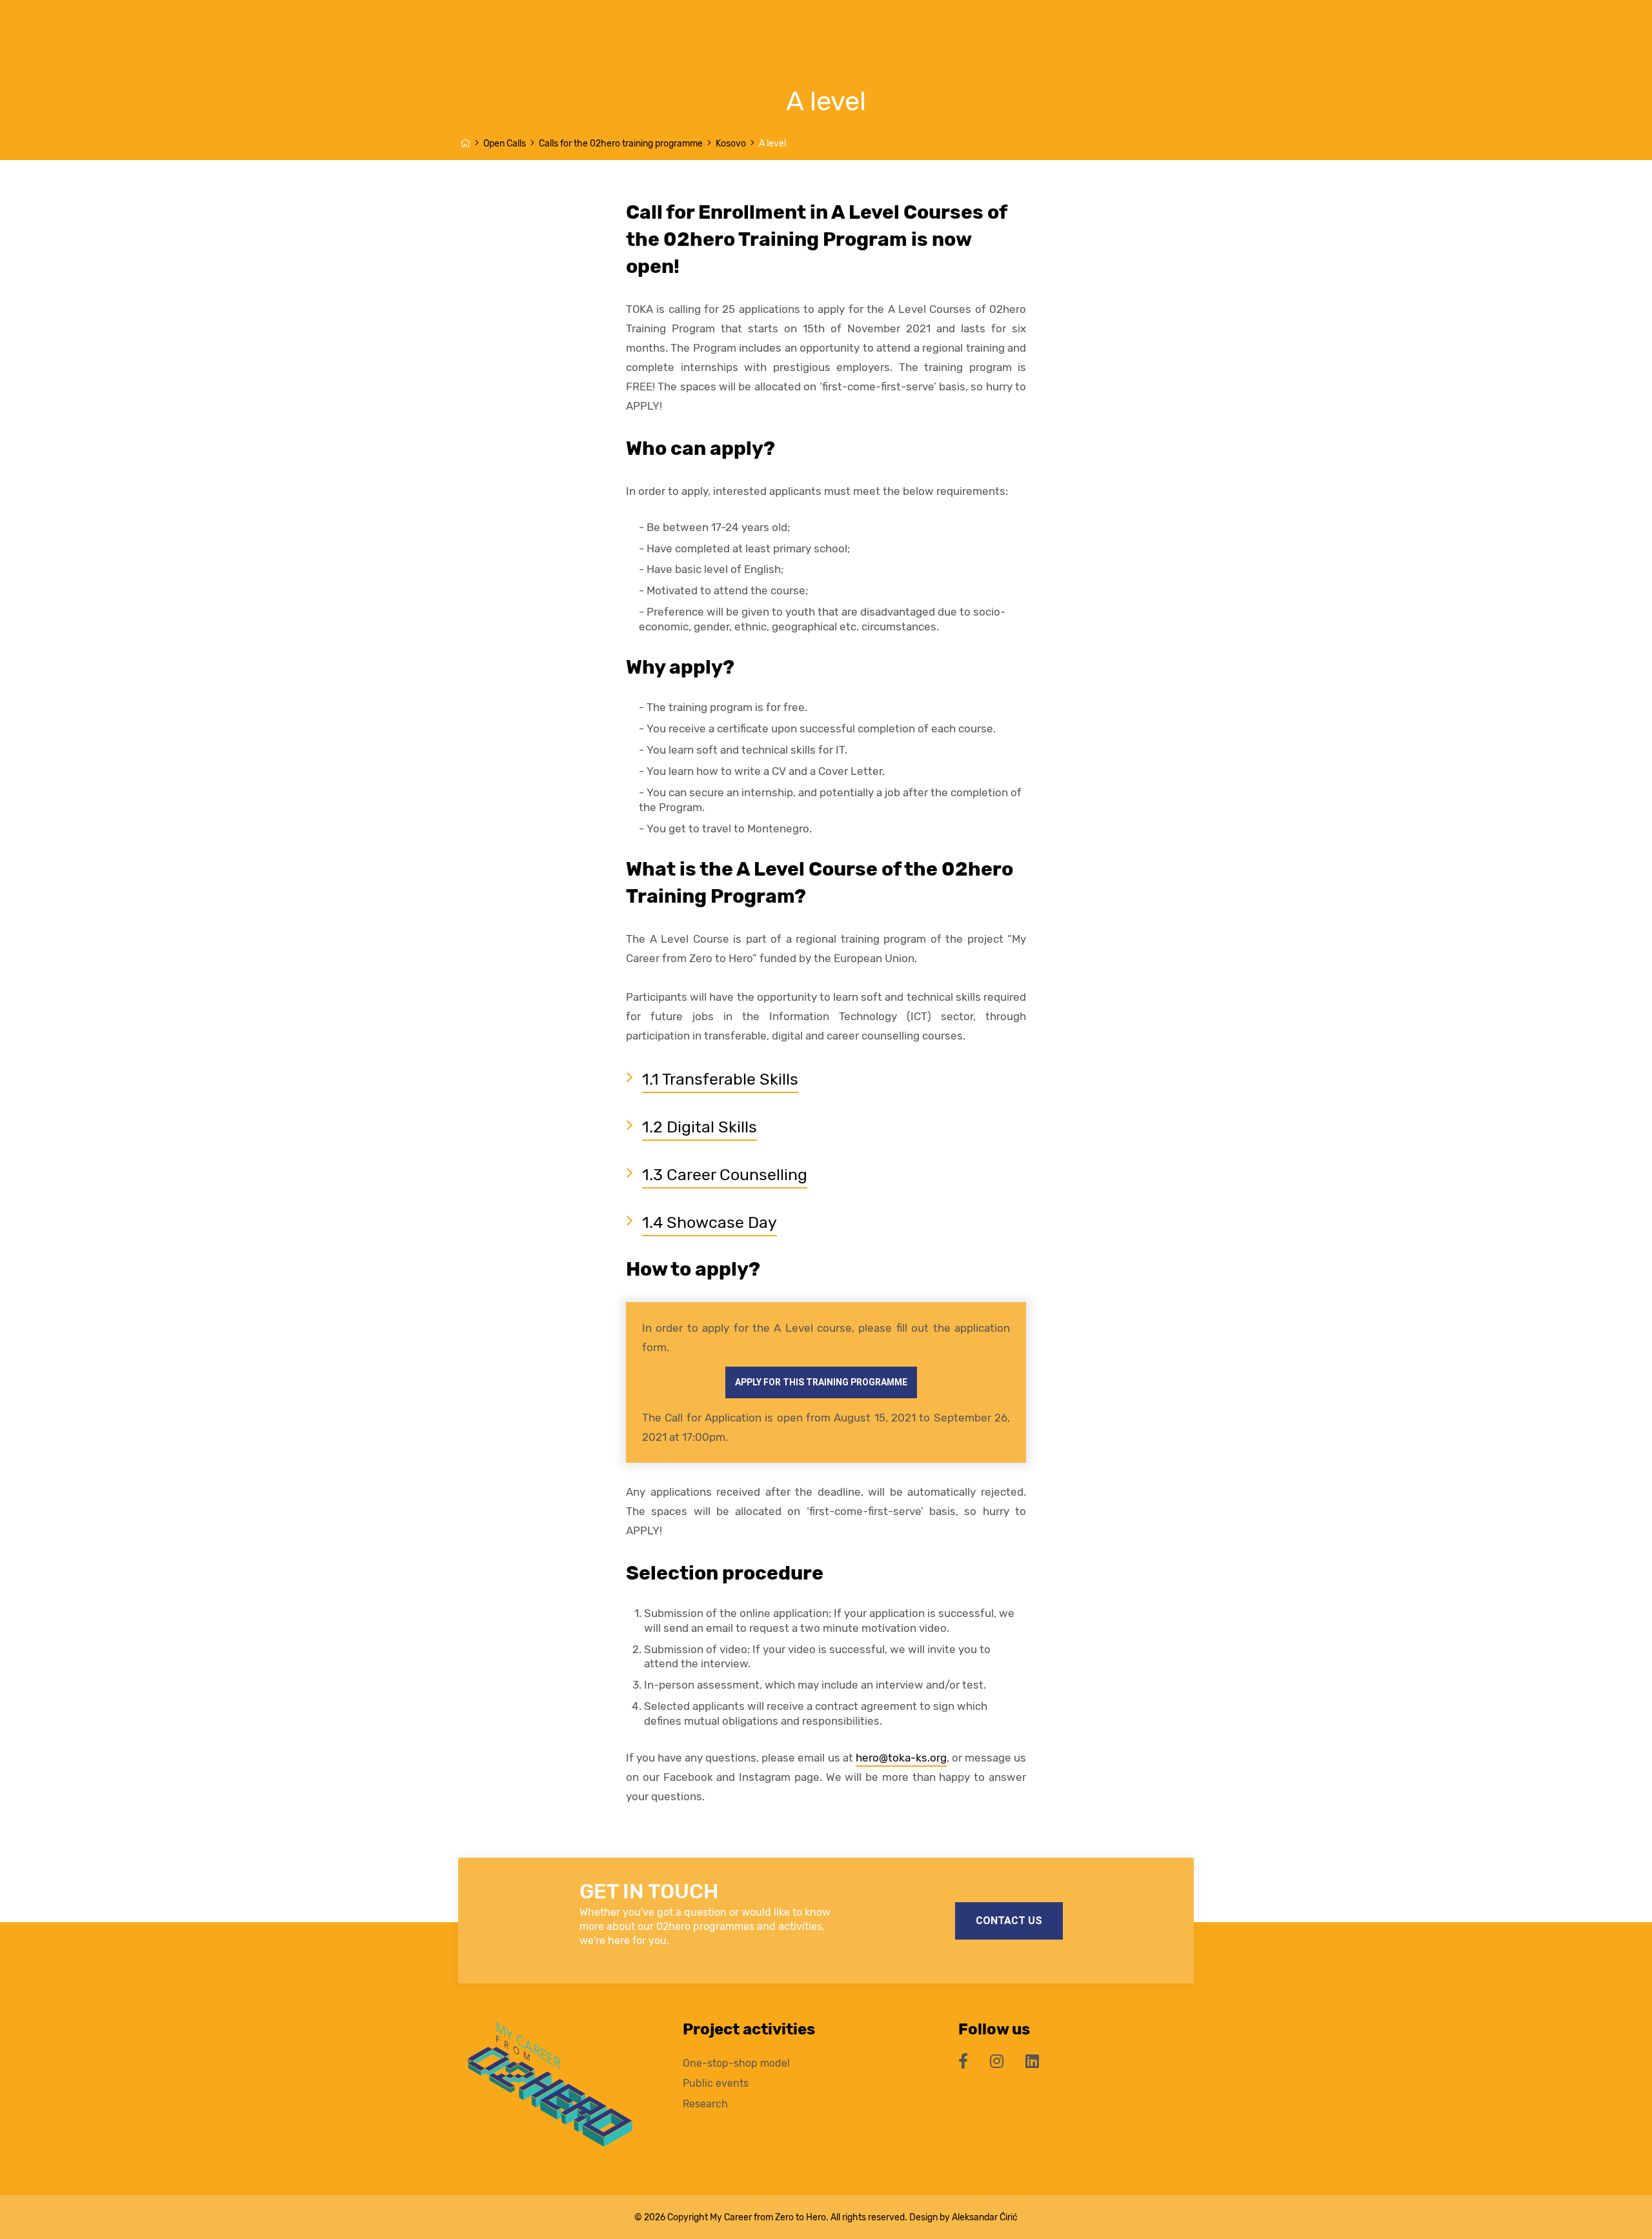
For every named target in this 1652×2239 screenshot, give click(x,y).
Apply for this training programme (821, 1382)
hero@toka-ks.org (901, 1758)
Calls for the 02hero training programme (621, 144)
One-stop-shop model (736, 2063)
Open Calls (505, 144)
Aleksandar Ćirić (985, 2217)
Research (705, 2104)
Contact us (1009, 1921)
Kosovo (731, 144)
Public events (716, 2083)
